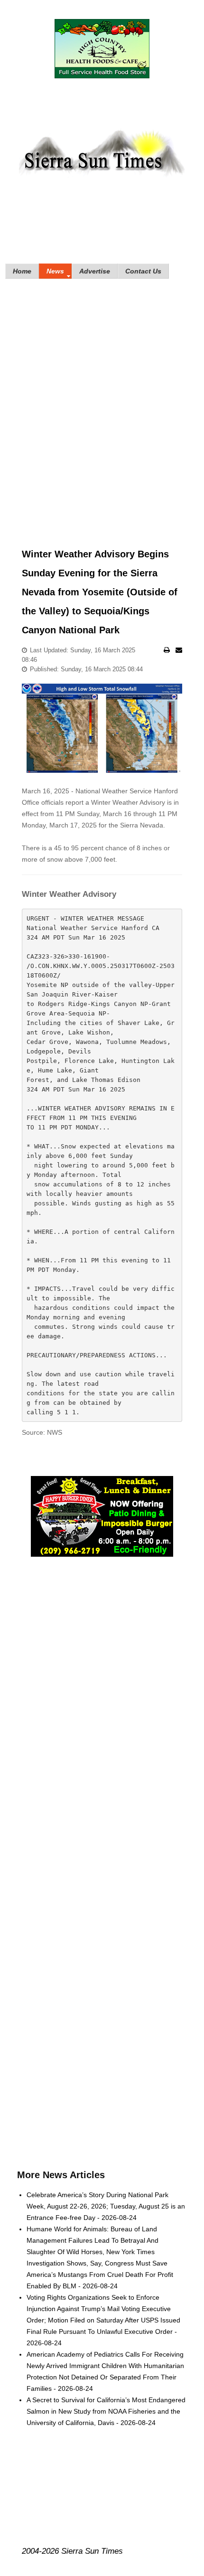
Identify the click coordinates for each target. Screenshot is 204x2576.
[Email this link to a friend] (179, 650)
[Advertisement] (102, 400)
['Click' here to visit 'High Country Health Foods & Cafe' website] (102, 49)
